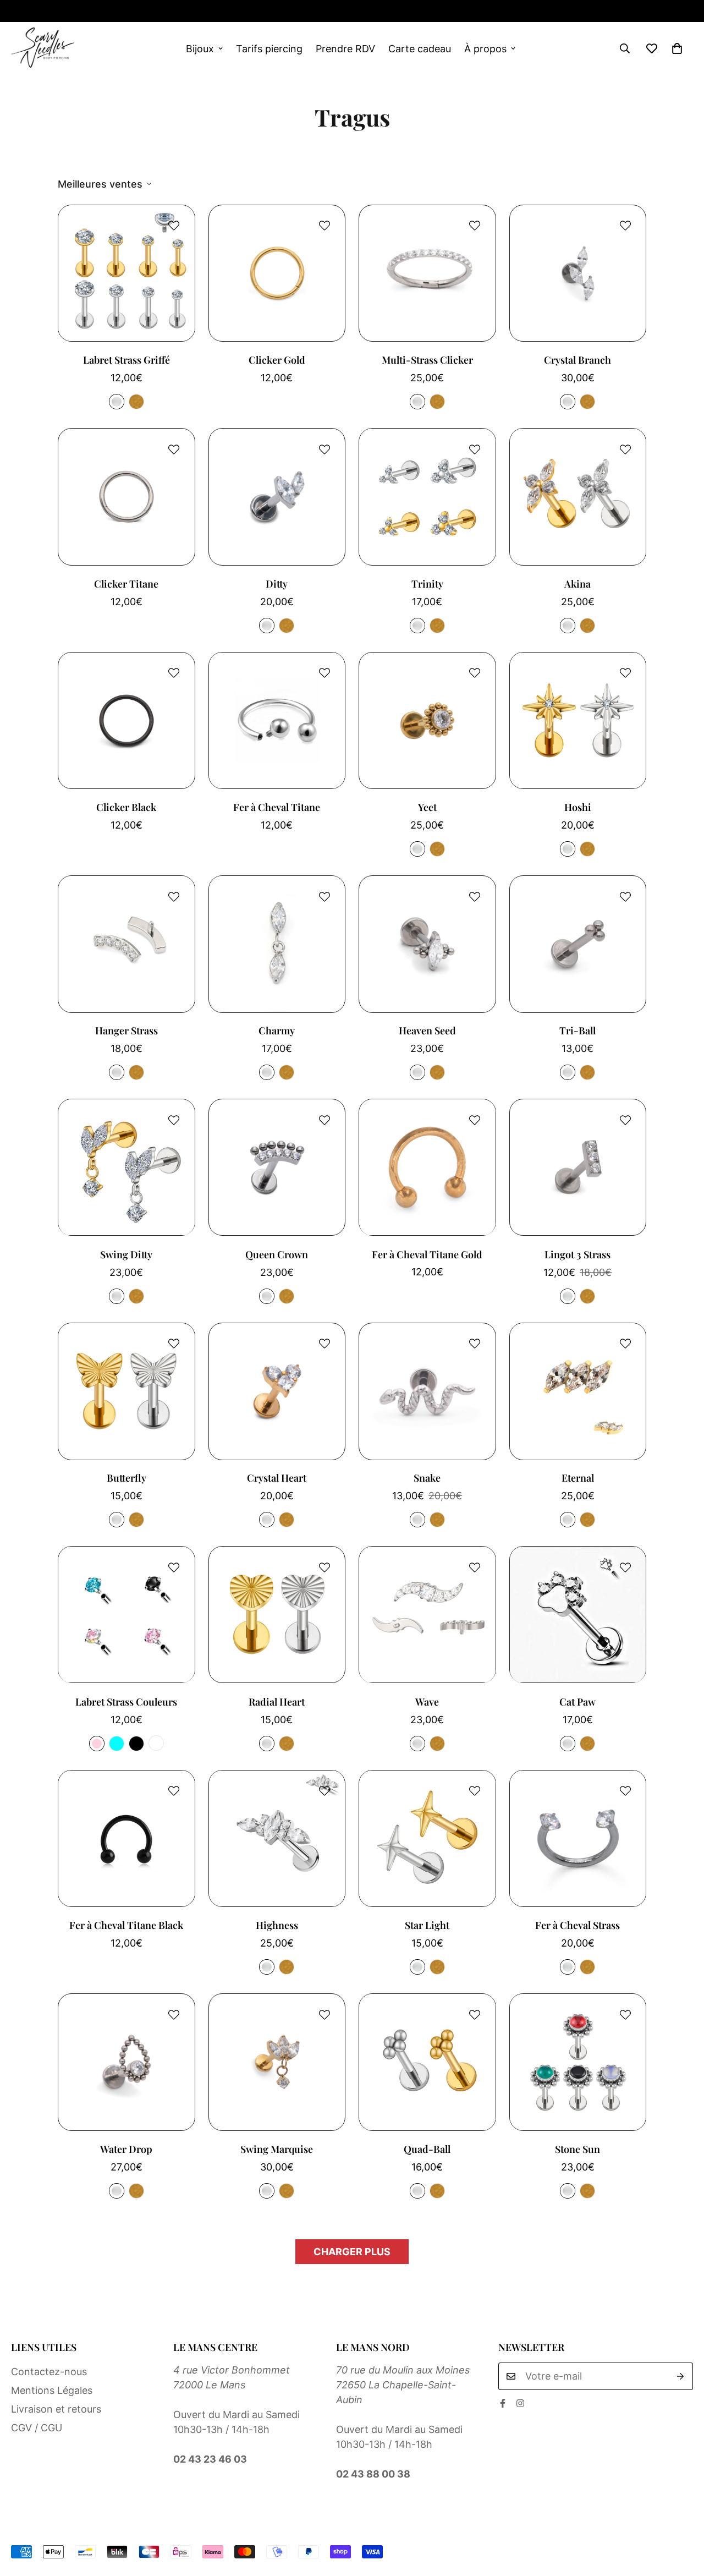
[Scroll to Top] (683, 2516)
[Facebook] (15, 11)
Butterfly (127, 1478)
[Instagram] (51, 11)
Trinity (427, 584)
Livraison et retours (56, 2409)
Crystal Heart (277, 1478)
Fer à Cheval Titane (277, 807)
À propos (485, 49)
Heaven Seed (427, 1031)
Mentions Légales (52, 2390)
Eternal (578, 1478)
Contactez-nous (49, 2372)
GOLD (136, 402)
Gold (287, 1967)
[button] (677, 48)
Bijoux (200, 49)
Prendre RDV (345, 49)
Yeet (427, 807)
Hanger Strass (127, 1031)
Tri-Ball (577, 1031)
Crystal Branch (577, 360)
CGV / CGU (37, 2428)
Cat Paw (577, 1702)
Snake (427, 1478)
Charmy (277, 1031)
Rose (97, 1744)
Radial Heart (277, 1702)
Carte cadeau (420, 49)
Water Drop (126, 2149)
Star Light (427, 1925)
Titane (267, 1967)
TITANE (117, 402)
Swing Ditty (126, 1254)
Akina (577, 584)
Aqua (117, 1744)
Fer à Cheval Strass (577, 1925)
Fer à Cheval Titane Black (126, 1925)
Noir (136, 1744)
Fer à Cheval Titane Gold (427, 1254)
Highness (277, 1925)
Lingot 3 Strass (577, 1254)
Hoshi (578, 807)
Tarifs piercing (269, 49)
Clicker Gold (277, 360)
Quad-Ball (427, 2149)
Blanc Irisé (156, 1744)
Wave (427, 1702)
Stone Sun (577, 2149)
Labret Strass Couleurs (126, 1702)
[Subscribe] (681, 2376)
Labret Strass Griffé (127, 360)
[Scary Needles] (43, 48)
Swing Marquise (277, 2149)
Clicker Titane (126, 584)
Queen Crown (277, 1254)
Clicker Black (126, 807)
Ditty (277, 584)
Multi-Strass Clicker (427, 360)
